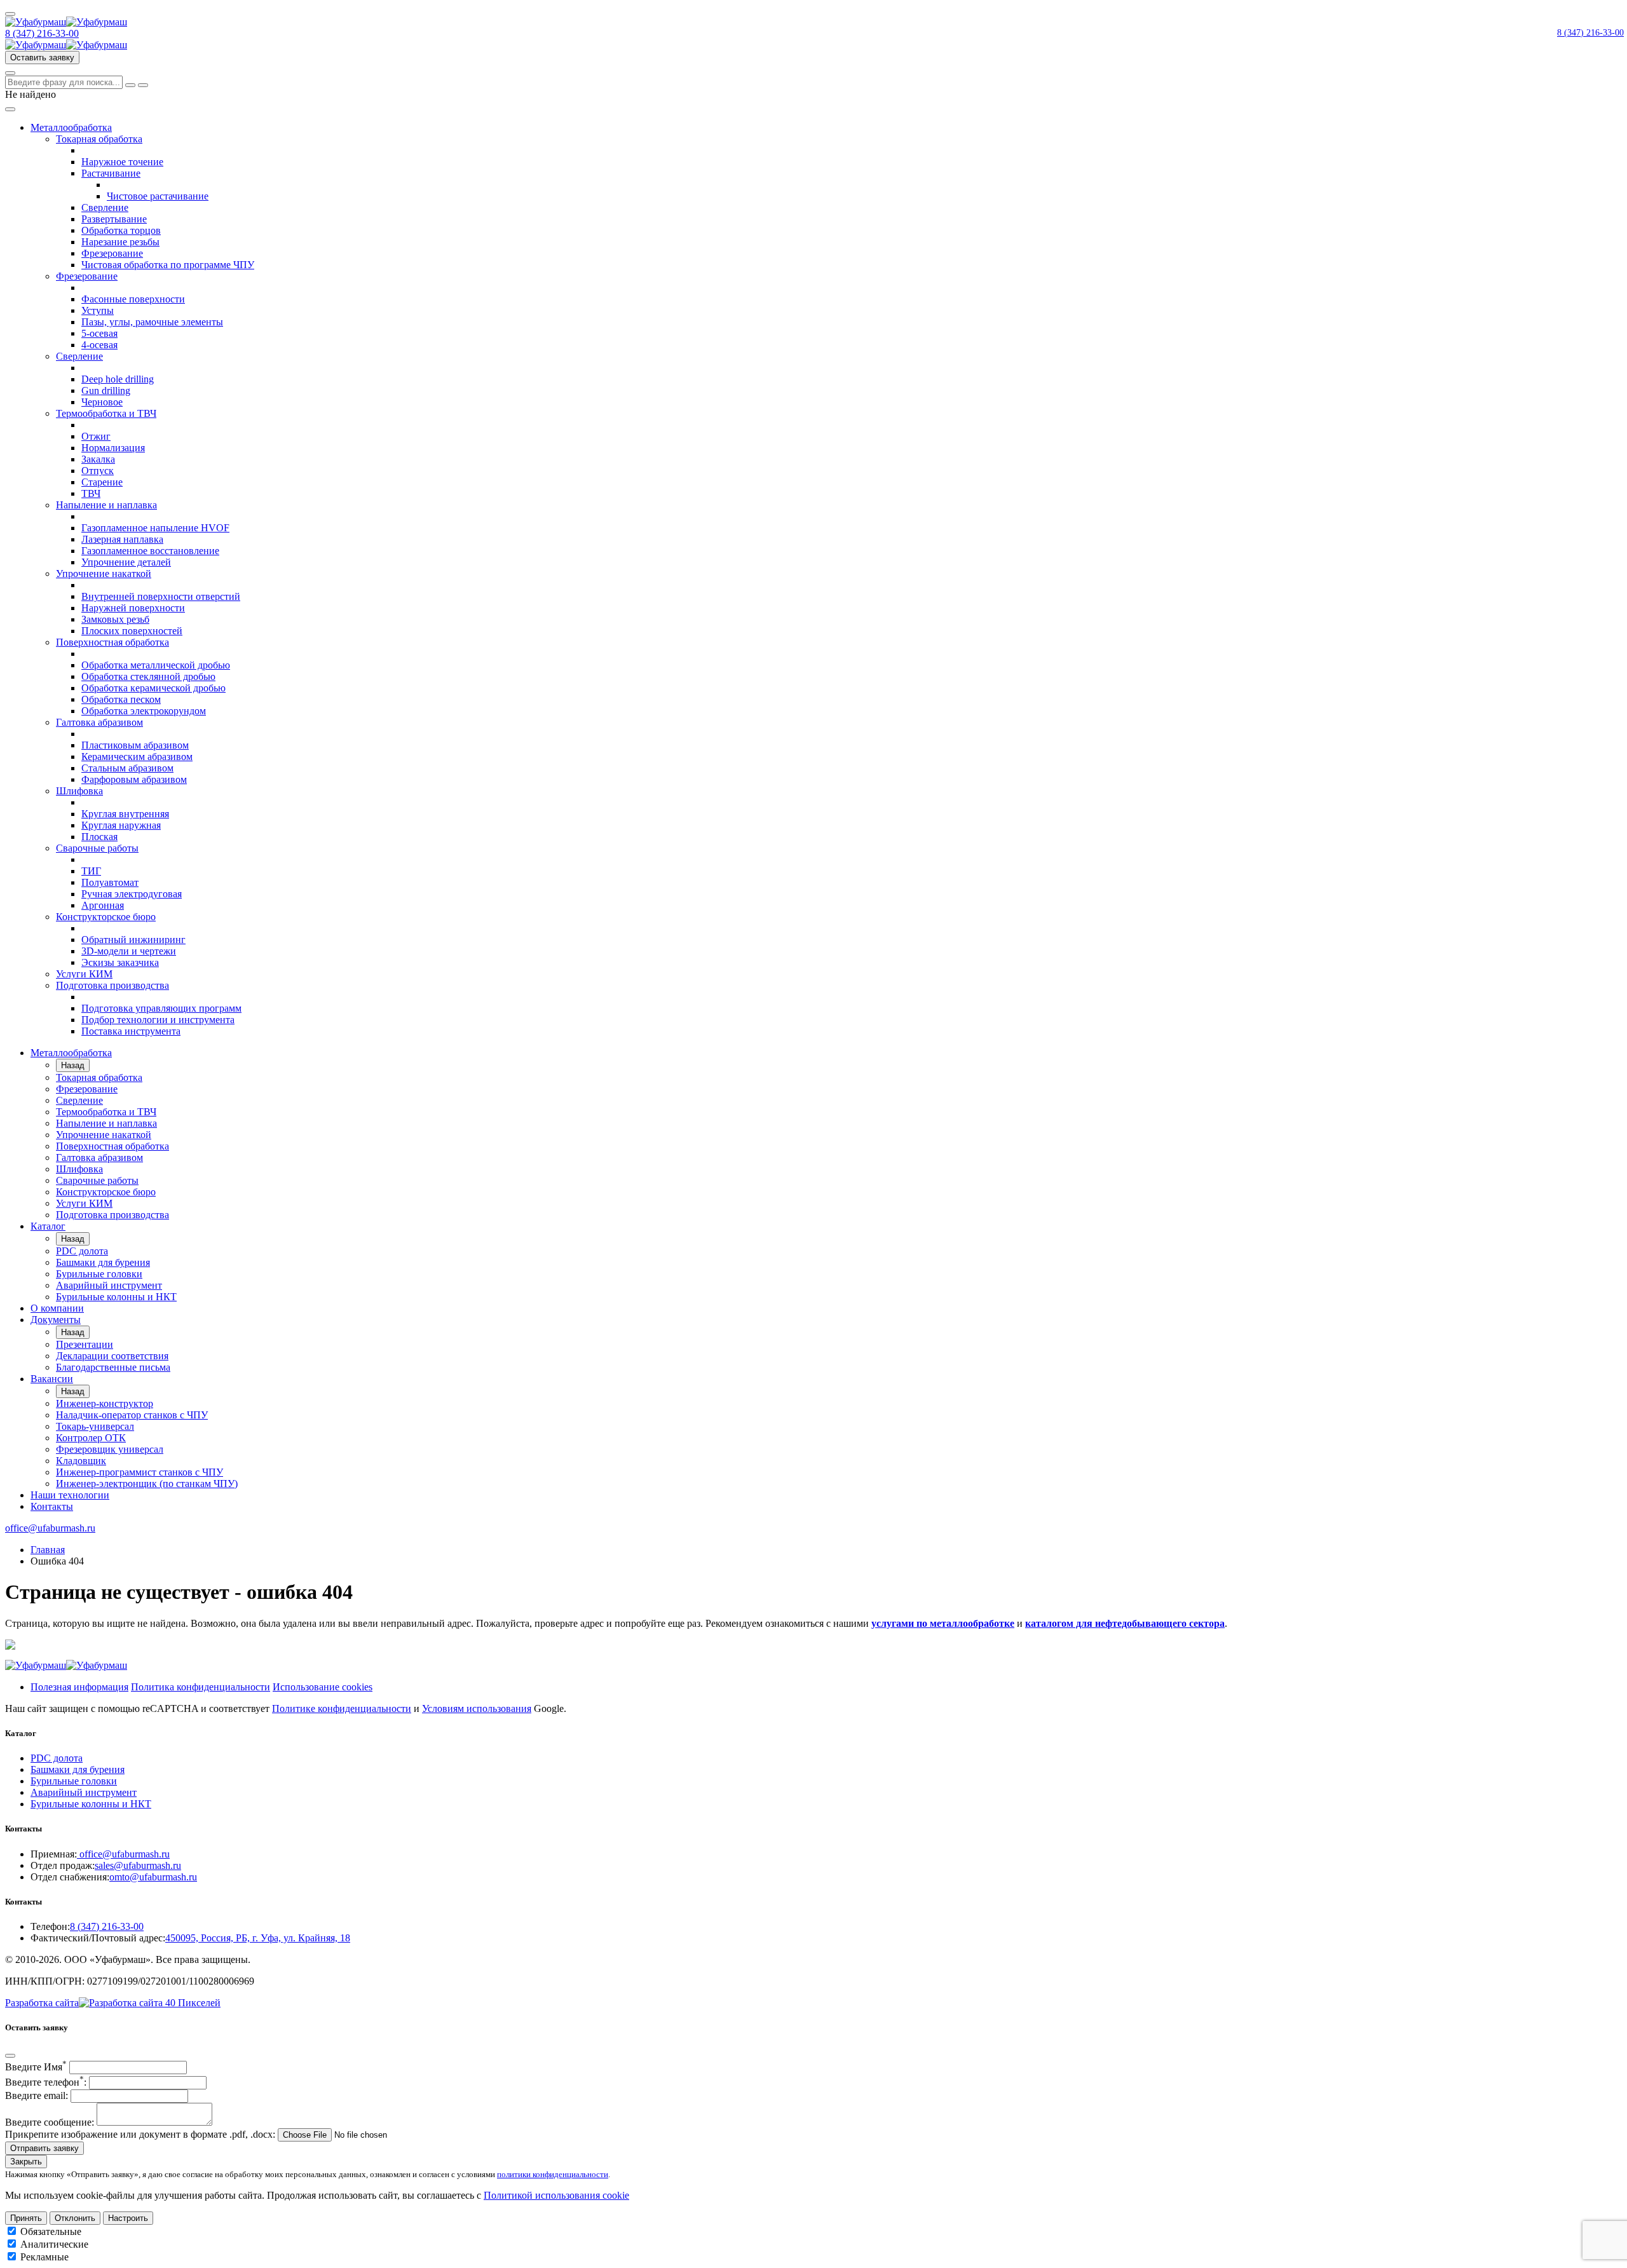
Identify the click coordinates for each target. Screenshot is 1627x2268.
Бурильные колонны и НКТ (116, 1297)
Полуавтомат (110, 882)
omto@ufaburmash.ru (153, 1877)
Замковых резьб (115, 619)
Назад (73, 1065)
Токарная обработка (99, 139)
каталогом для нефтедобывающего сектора (1125, 1623)
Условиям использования (477, 1708)
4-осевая (99, 345)
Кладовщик (81, 1461)
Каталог (48, 1226)
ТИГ (91, 871)
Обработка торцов (121, 230)
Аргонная (103, 905)
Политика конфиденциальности (201, 1687)
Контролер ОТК (91, 1438)
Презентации (85, 1344)
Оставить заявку (42, 58)
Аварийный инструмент (109, 1285)
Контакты (52, 1506)
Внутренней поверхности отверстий (161, 596)
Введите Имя (36, 2067)
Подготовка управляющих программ (161, 1008)
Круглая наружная (121, 825)
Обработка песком (121, 699)
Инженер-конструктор (105, 1403)
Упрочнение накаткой (104, 574)
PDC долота (82, 1251)
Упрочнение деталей (126, 562)
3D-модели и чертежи (129, 951)
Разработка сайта (42, 2003)
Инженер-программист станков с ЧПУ (140, 1472)
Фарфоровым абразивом (134, 779)
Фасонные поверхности (133, 299)
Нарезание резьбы (120, 242)
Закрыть (26, 2162)
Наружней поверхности (133, 608)
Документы (56, 1320)
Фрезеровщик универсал (110, 1449)
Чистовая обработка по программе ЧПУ (168, 265)
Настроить (128, 2218)
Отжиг (96, 436)
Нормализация (113, 448)
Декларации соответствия (112, 1356)
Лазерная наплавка (122, 539)
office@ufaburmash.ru (50, 1528)
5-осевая (99, 333)
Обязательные (51, 2231)
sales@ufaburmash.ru (138, 1865)
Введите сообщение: (50, 2122)
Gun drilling (106, 390)
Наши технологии (70, 1495)
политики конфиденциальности (553, 2174)
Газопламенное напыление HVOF (155, 528)
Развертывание (114, 219)
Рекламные (44, 2257)
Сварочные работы (97, 848)
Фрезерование (112, 253)
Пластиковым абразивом (135, 745)
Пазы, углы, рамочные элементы (152, 322)
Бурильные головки (99, 1274)
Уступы (98, 310)
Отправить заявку (44, 2148)
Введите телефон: (46, 2082)
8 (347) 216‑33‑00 (1590, 33)
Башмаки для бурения (103, 1262)
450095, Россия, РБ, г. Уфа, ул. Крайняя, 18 (258, 1938)
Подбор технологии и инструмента (158, 1020)
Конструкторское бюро (106, 917)
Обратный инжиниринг (133, 940)
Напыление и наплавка (106, 505)
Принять (26, 2218)
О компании (57, 1308)
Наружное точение (122, 162)
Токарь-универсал (95, 1426)
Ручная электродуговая (132, 894)
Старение (102, 482)
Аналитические (54, 2244)
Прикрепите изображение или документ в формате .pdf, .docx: (140, 2134)
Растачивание (111, 173)
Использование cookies (323, 1687)
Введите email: (37, 2095)
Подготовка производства (112, 985)
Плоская (99, 837)
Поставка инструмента (131, 1031)
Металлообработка (71, 127)
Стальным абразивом (127, 768)
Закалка (98, 459)
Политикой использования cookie (556, 2195)
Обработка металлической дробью (156, 665)
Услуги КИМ (84, 974)
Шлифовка (79, 791)
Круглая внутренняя (125, 814)
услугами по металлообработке (943, 1623)
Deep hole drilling (118, 379)
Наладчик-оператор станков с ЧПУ (132, 1415)
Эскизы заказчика (120, 962)
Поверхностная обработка (112, 642)
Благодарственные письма (113, 1367)
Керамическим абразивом (137, 757)
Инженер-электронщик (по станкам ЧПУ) (147, 1484)
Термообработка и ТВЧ (106, 413)
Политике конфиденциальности (342, 1708)
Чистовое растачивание (158, 196)
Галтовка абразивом (99, 722)
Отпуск (98, 471)
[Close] (10, 2056)
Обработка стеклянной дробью (148, 676)
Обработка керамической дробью (153, 688)
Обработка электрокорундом (144, 711)
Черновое (102, 402)
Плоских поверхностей (132, 631)
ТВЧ (91, 493)
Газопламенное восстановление (150, 551)
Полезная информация (79, 1687)
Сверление (105, 207)
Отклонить (75, 2218)
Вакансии (52, 1379)
